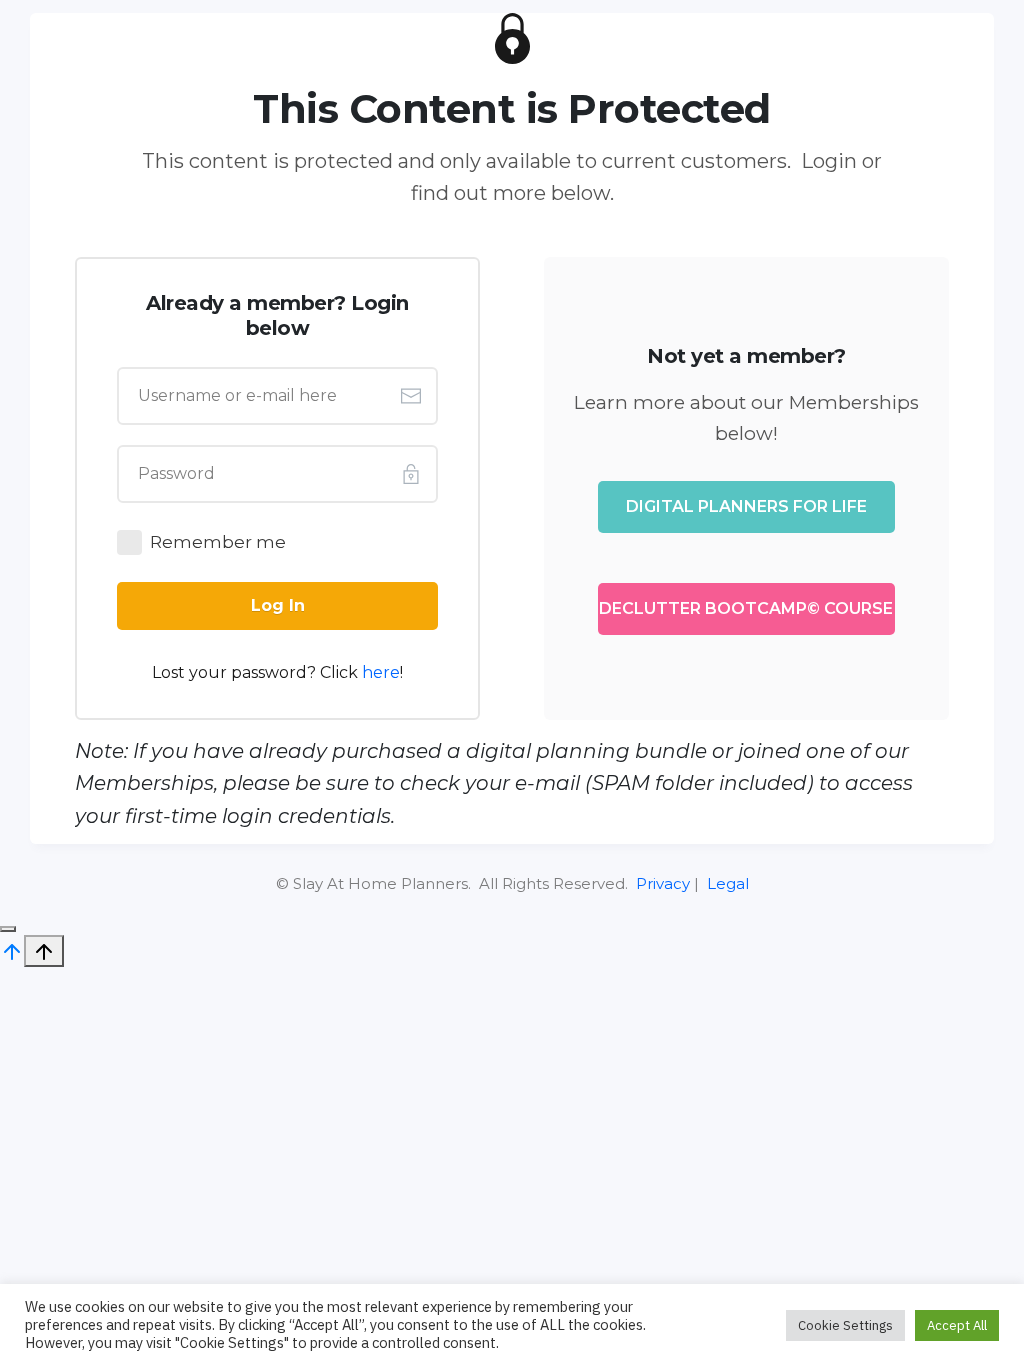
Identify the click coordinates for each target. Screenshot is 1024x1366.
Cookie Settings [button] (845, 1325)
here (381, 672)
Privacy (663, 883)
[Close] (8, 929)
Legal (728, 883)
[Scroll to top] (12, 950)
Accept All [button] (957, 1325)
